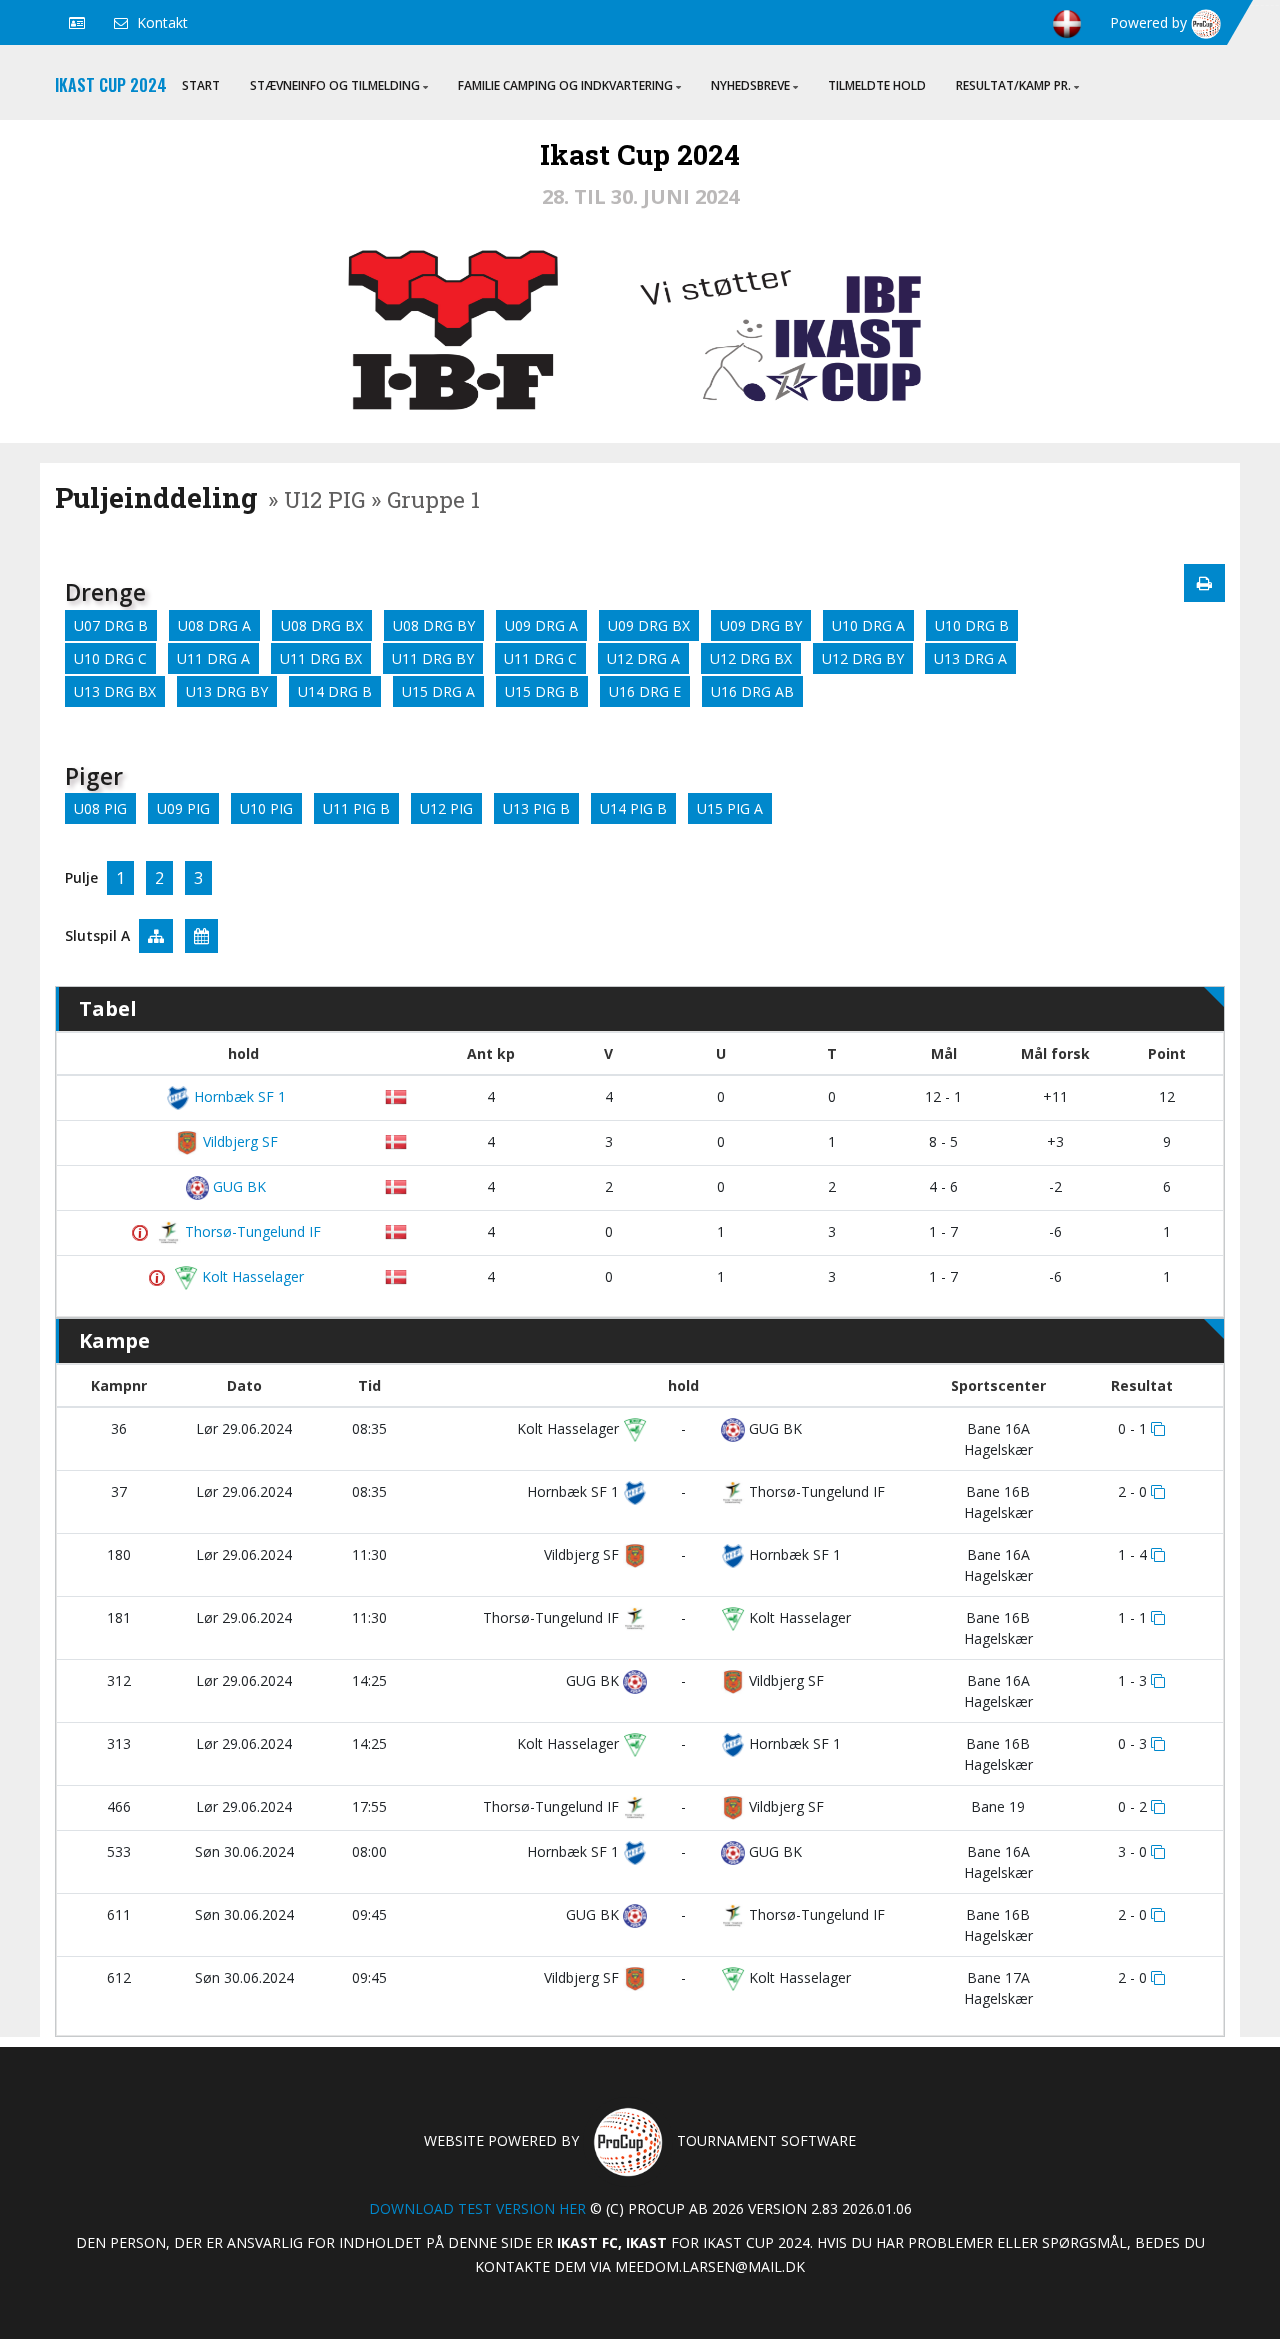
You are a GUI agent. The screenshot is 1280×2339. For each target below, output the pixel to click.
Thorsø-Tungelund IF (251, 1231)
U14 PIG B (633, 808)
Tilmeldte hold (877, 85)
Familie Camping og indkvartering (565, 85)
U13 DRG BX (115, 691)
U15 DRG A (438, 691)
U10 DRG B (972, 625)
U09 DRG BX (649, 625)
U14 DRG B (335, 691)
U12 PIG (446, 808)
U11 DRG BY (433, 658)
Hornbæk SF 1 (238, 1096)
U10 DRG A (868, 625)
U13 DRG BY (227, 691)
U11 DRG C (540, 658)
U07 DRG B (111, 625)
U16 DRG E (645, 691)
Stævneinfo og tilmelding (335, 85)
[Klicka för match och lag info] (1158, 1429)
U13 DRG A (970, 658)
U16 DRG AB (752, 691)
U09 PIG (183, 808)
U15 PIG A (730, 808)
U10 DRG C (110, 658)
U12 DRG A (643, 658)
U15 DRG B (542, 691)
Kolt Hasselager (251, 1276)
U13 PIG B (536, 808)
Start (201, 85)
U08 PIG (100, 808)
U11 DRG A (213, 658)
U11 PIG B (356, 808)
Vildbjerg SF (238, 1141)
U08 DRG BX (322, 625)
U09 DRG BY (761, 625)
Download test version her (477, 2208)
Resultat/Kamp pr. (1013, 85)
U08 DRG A (214, 625)
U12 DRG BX (751, 658)
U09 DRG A (541, 625)
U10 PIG (266, 808)
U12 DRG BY (863, 658)
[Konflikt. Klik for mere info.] (142, 1233)
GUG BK (237, 1186)
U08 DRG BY (434, 625)
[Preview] (1204, 583)
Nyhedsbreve (750, 85)
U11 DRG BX (321, 658)
